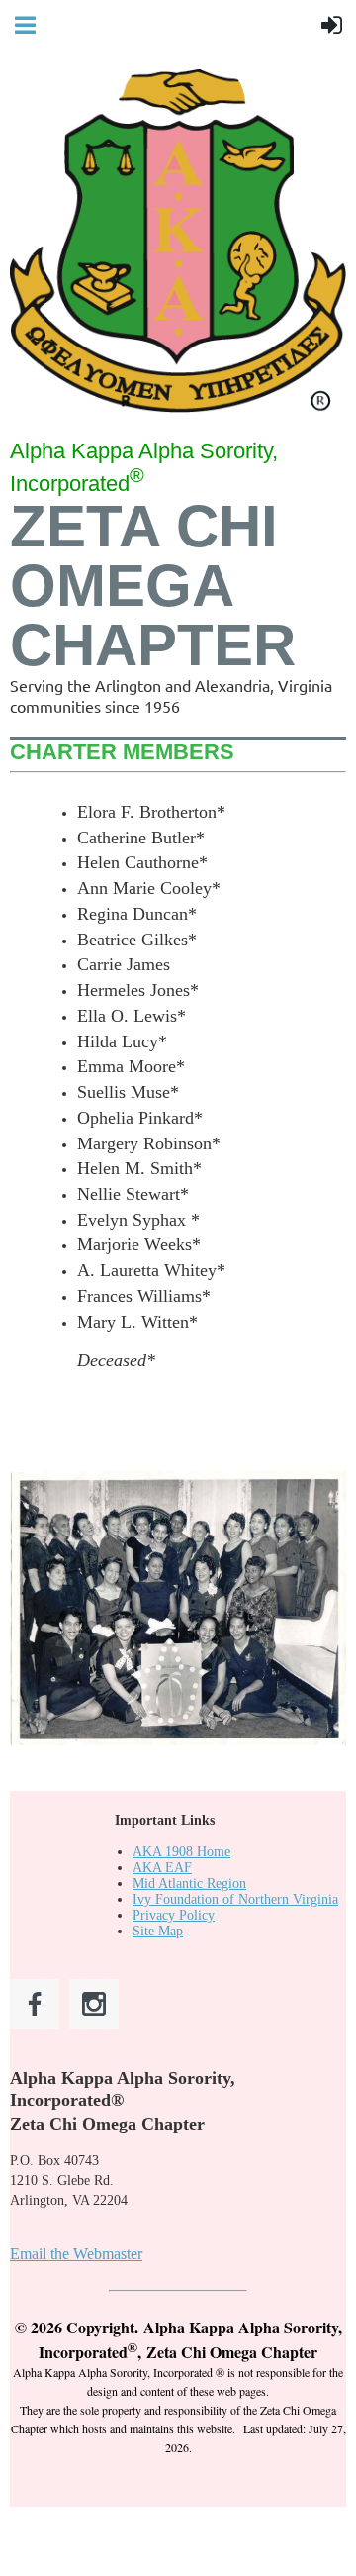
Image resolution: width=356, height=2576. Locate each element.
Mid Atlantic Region (189, 1883)
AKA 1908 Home (181, 1852)
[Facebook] (35, 2004)
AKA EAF (162, 1868)
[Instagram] (94, 2004)
